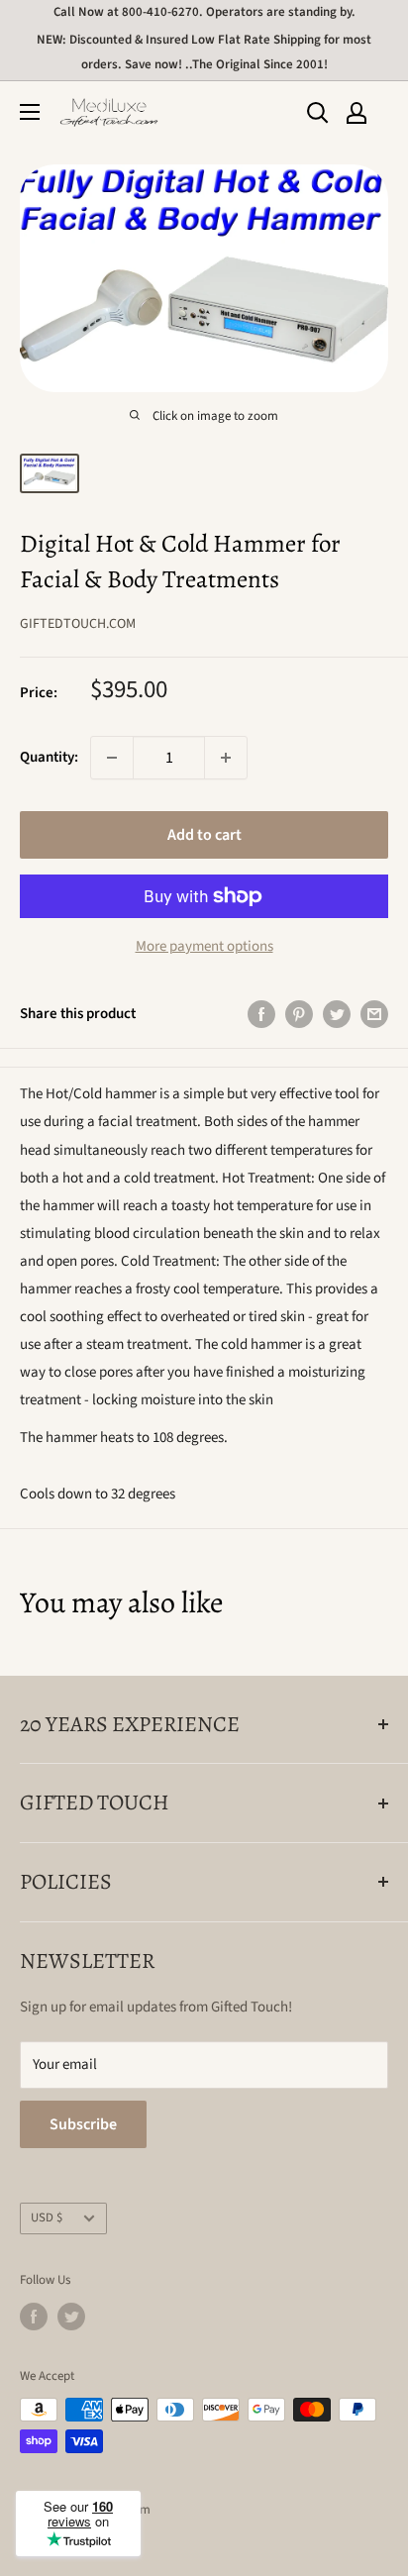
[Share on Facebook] (261, 1014)
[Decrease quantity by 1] (112, 758)
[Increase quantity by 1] (226, 758)
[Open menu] (30, 112)
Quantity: (49, 757)
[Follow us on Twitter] (71, 2317)
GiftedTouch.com (78, 624)
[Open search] (318, 113)
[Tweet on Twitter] (337, 1014)
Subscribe (83, 2124)
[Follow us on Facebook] (34, 2317)
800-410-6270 (160, 12)
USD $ (47, 2217)
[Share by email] (374, 1014)
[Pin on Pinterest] (299, 1014)
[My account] (357, 113)
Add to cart (204, 835)
